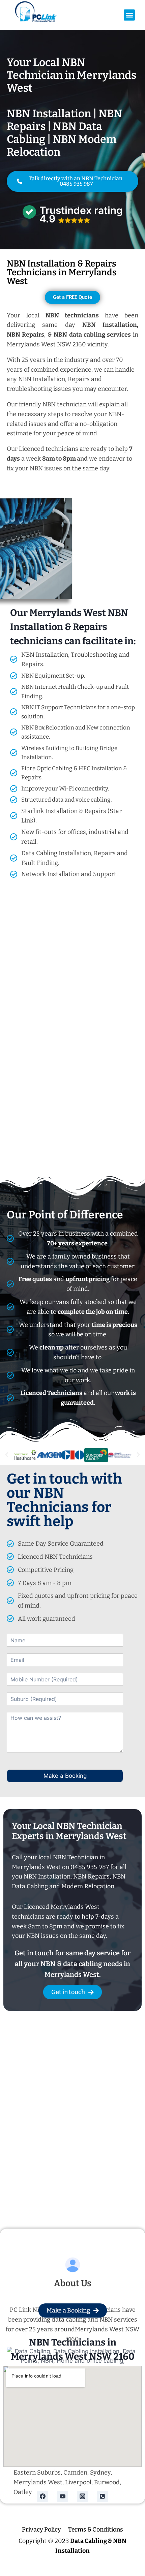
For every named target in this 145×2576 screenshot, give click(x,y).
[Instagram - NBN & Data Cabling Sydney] (83, 2496)
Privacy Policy (41, 2530)
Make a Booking (65, 1776)
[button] (129, 15)
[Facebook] (42, 2496)
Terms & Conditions (96, 2530)
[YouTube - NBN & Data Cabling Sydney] (62, 2496)
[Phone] (103, 2496)
